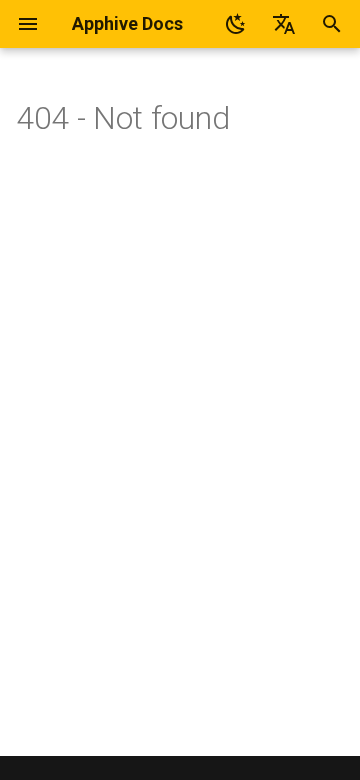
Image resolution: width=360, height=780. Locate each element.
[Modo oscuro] (236, 24)
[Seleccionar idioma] (284, 24)
